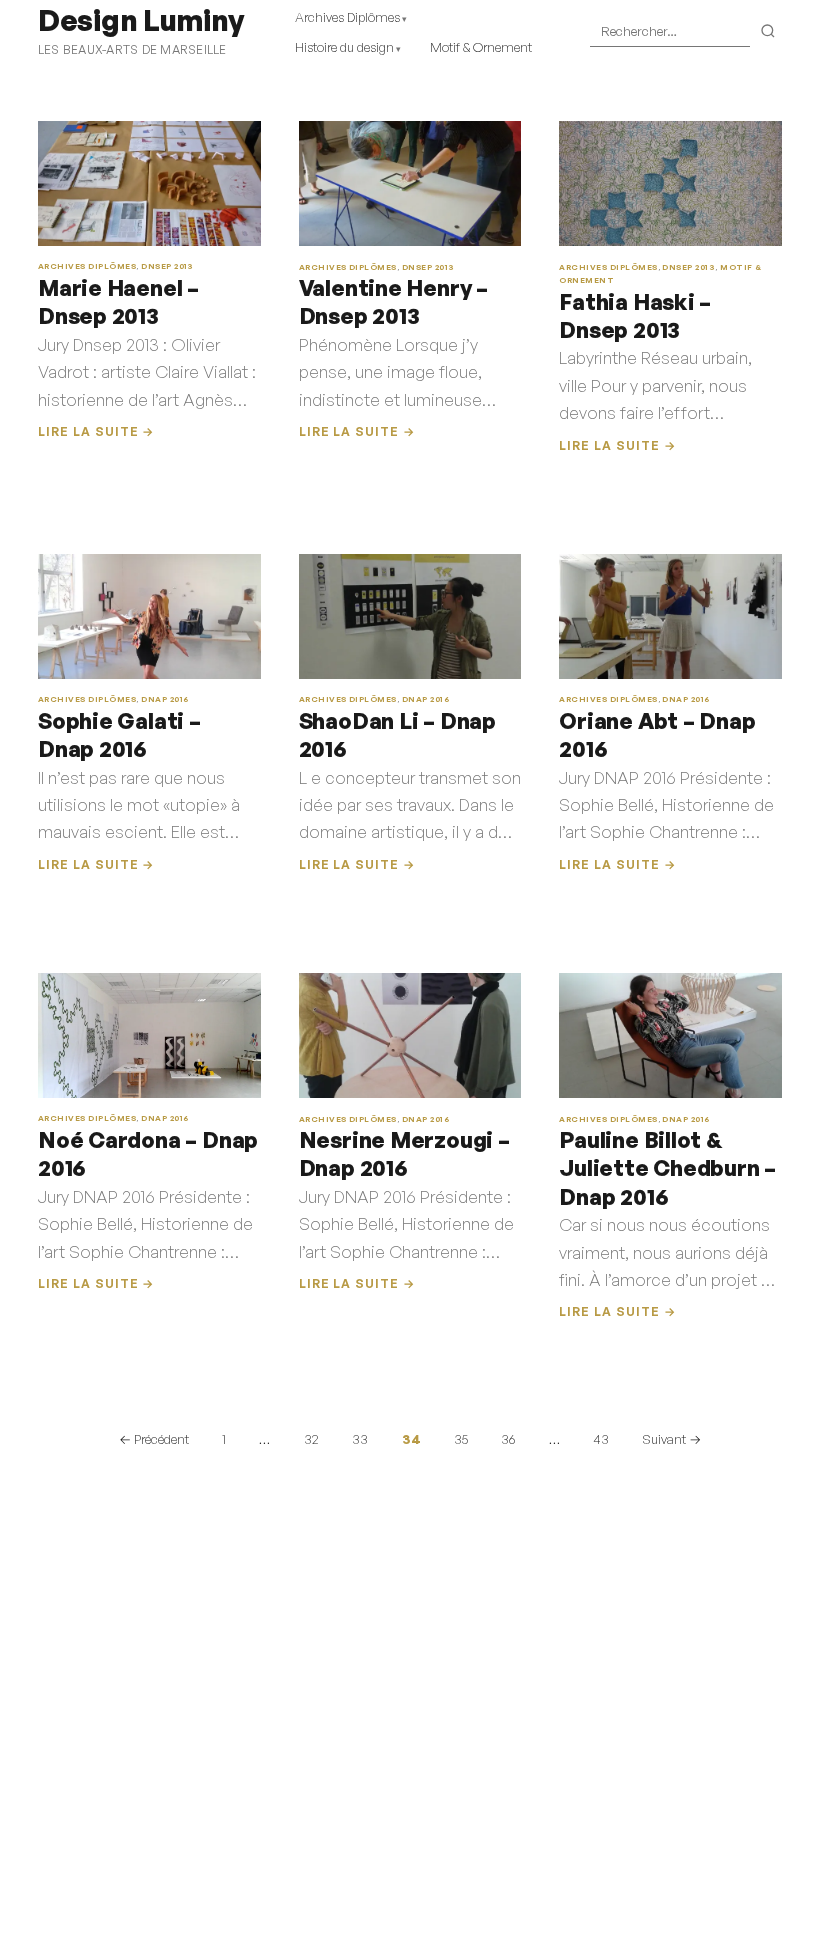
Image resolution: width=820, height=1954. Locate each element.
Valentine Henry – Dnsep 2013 (393, 301)
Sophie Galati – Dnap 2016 (119, 734)
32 (311, 1439)
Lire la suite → (96, 431)
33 (360, 1439)
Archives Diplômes (347, 17)
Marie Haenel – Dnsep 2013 (118, 301)
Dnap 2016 (164, 699)
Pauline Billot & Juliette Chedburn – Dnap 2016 (667, 1168)
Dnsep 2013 (167, 266)
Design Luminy (140, 20)
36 (508, 1439)
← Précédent (154, 1439)
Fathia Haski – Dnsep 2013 (635, 315)
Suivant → (671, 1439)
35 (461, 1439)
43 (601, 1439)
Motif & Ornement (481, 47)
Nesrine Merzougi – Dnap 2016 (404, 1153)
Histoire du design (344, 47)
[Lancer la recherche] (768, 32)
